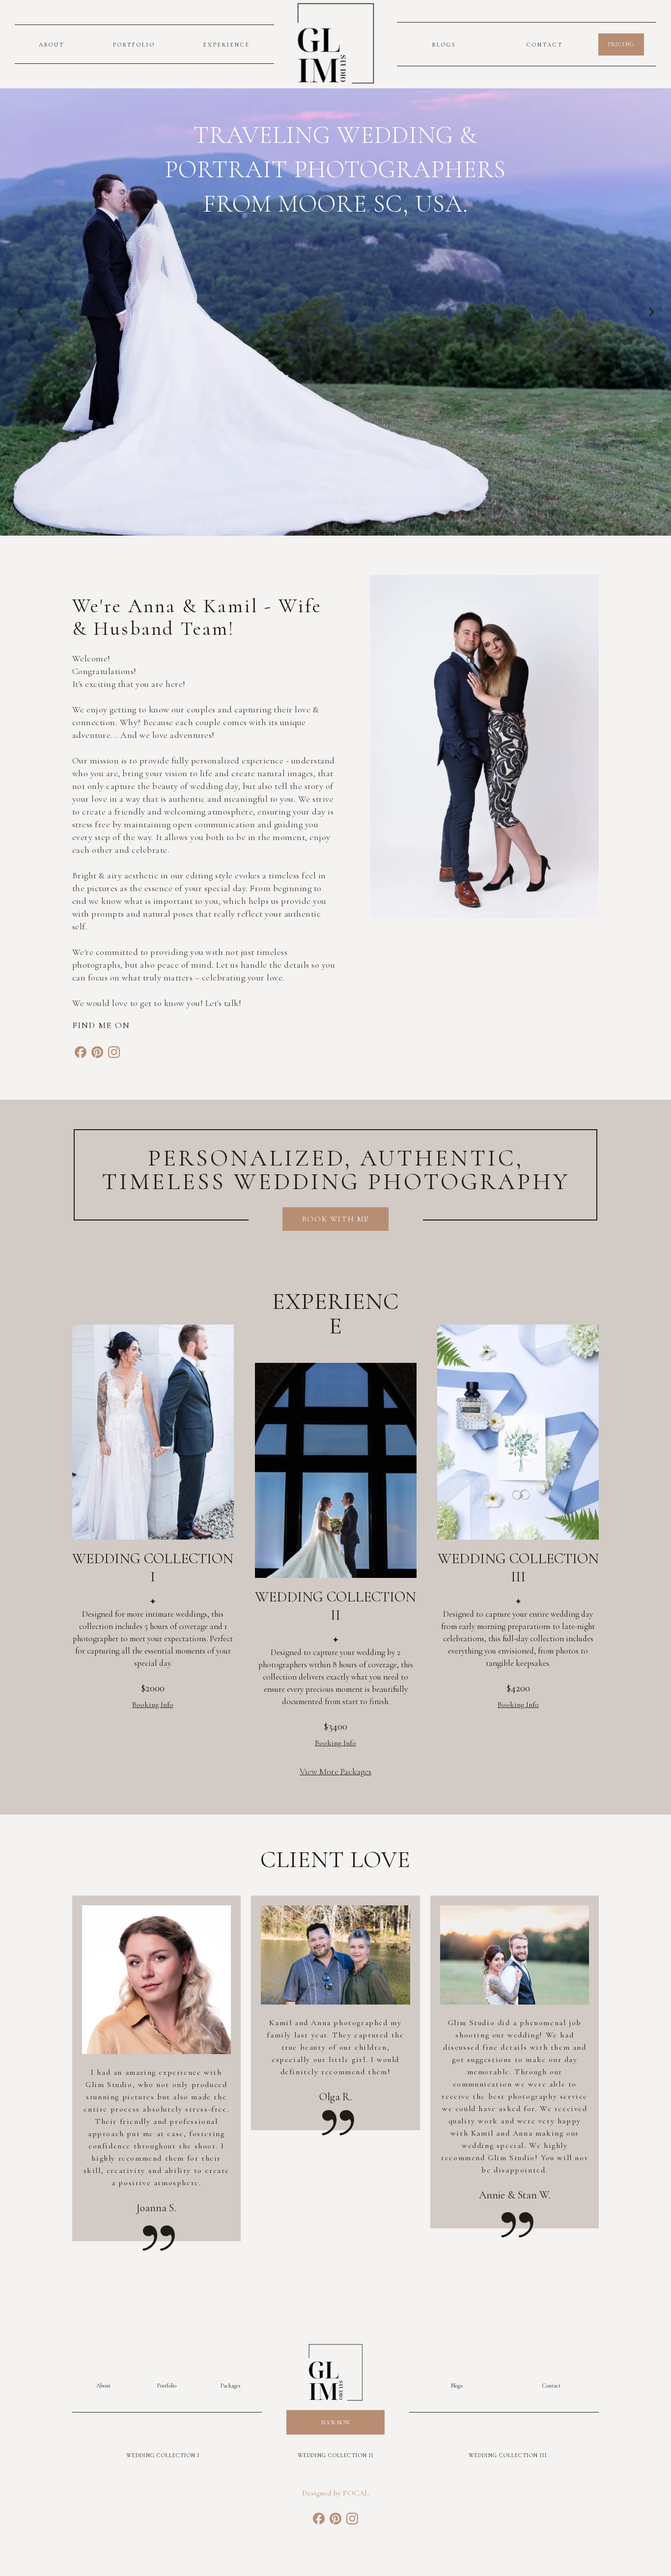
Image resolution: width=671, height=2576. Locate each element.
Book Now (336, 2422)
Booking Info (153, 1705)
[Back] (20, 312)
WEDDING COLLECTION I (163, 2455)
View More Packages (335, 1771)
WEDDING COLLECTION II (336, 2455)
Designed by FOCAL (335, 2493)
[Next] (651, 312)
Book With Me (335, 1219)
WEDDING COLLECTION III (508, 2455)
